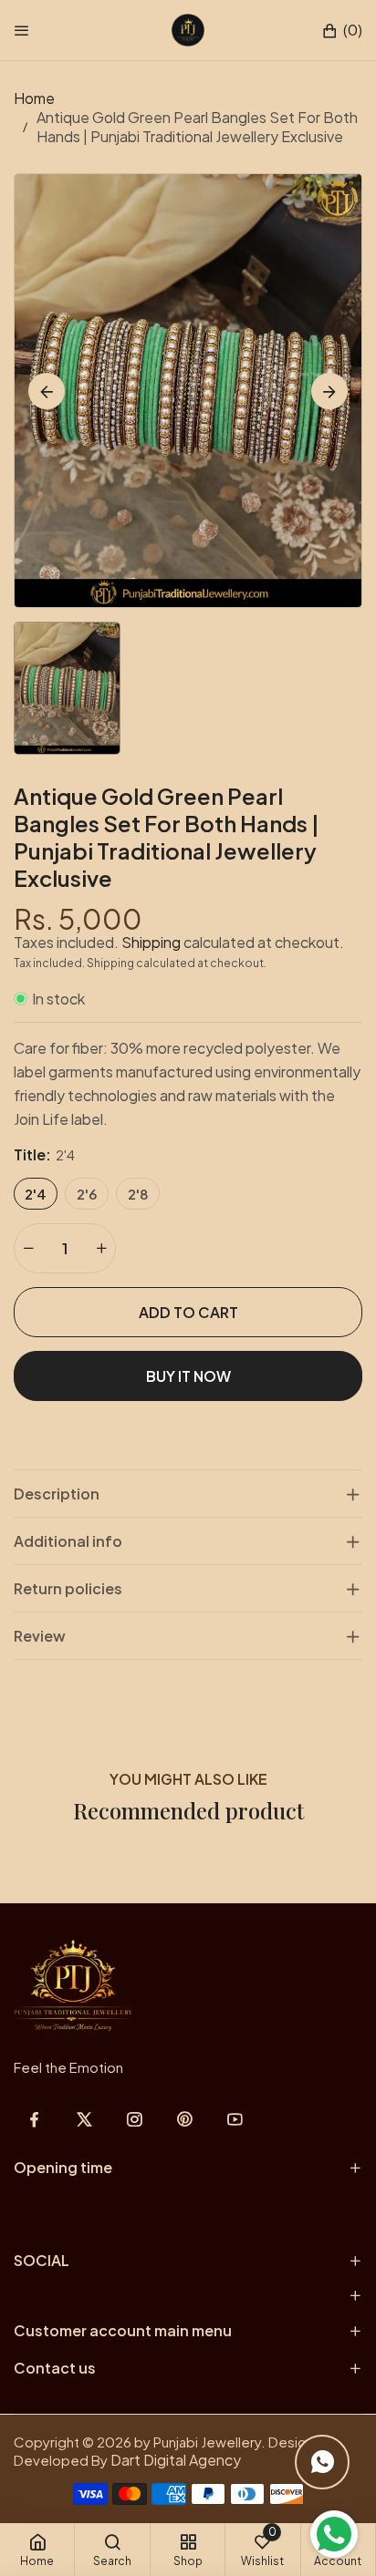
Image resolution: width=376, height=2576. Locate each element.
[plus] (101, 1248)
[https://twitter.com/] (84, 2119)
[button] (342, 31)
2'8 (138, 1194)
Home (34, 98)
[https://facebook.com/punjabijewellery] (34, 2119)
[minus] (28, 1248)
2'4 (36, 1194)
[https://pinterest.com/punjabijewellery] (185, 2119)
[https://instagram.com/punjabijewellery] (135, 2119)
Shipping (151, 942)
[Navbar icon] (22, 30)
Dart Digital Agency (176, 2460)
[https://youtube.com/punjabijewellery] (235, 2119)
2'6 (87, 1194)
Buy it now (188, 1376)
